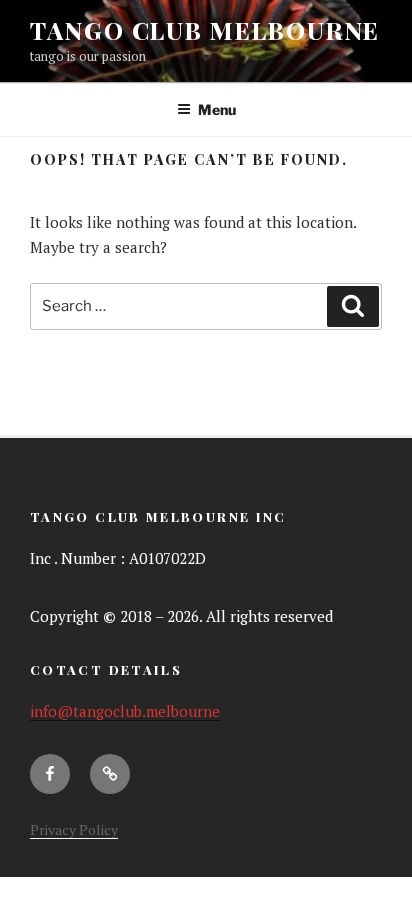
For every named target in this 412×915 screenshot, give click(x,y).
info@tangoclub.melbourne (125, 711)
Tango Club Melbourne (205, 30)
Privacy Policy (74, 829)
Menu (217, 109)
